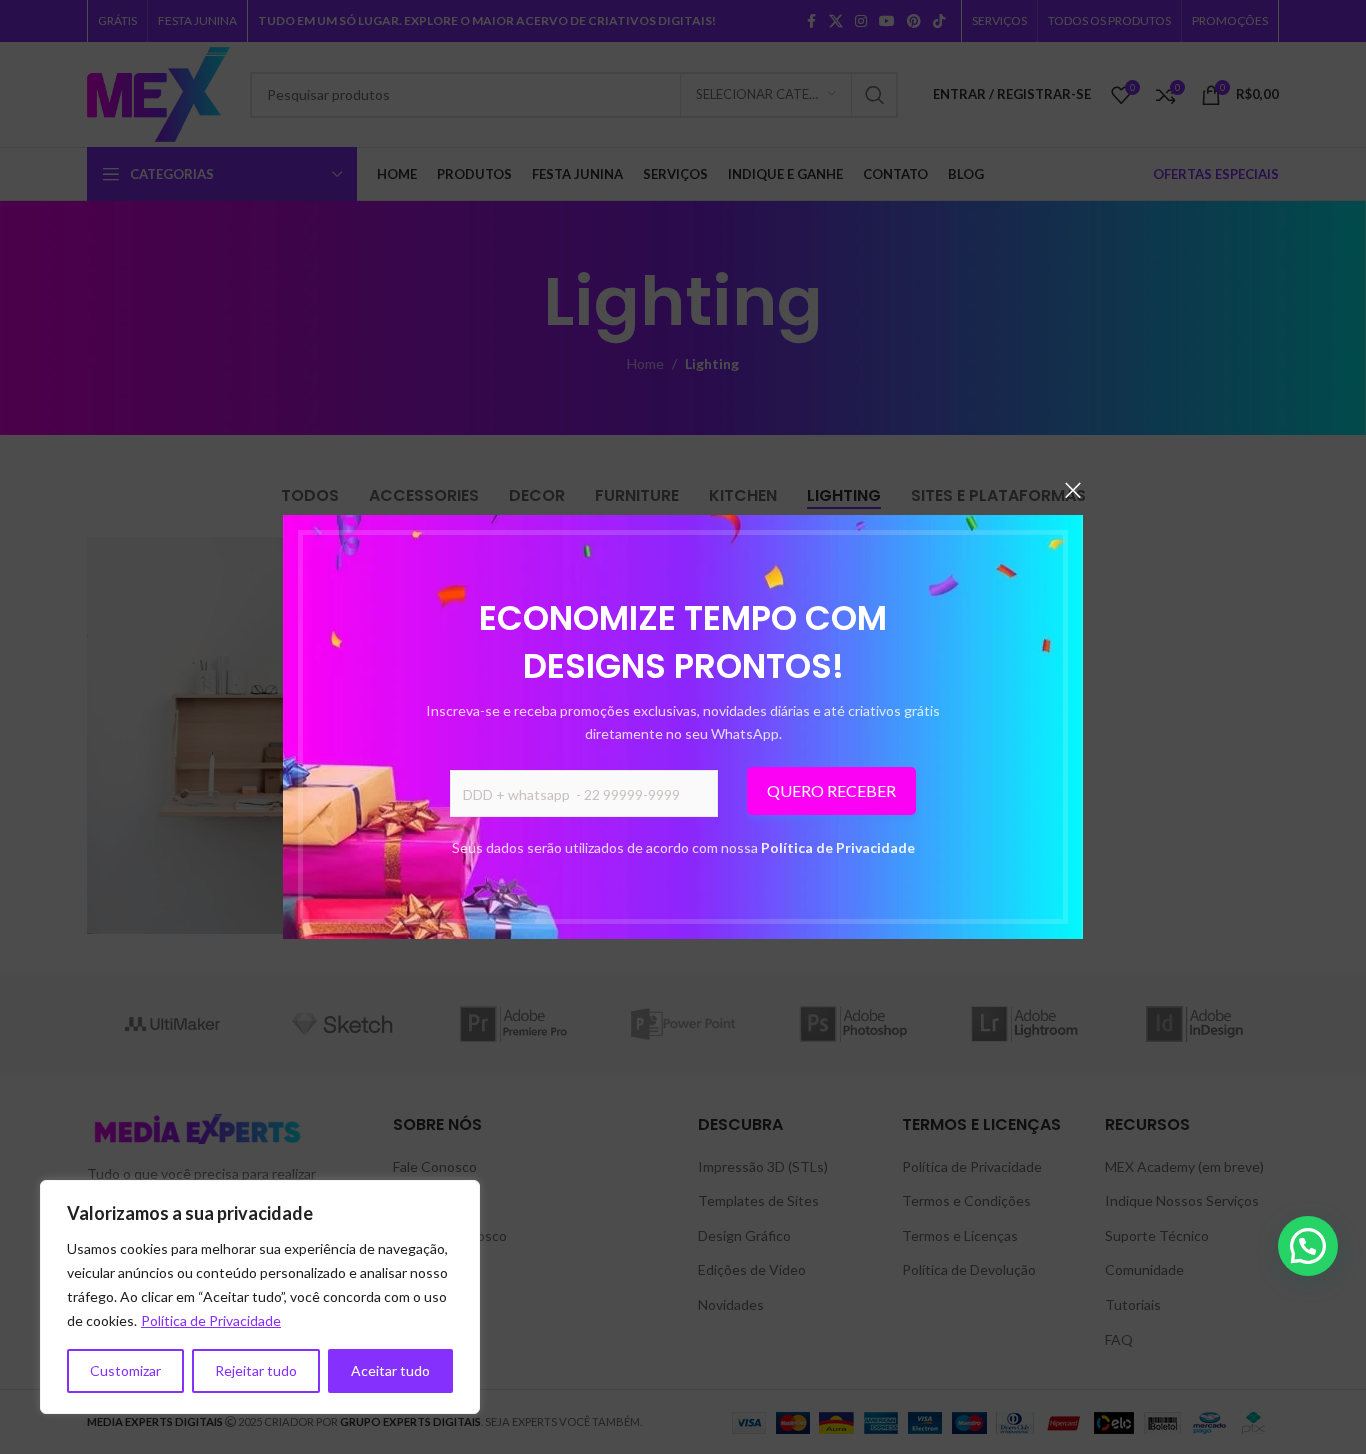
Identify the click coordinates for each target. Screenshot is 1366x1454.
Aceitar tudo (390, 1370)
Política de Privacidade (838, 847)
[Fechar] (1073, 490)
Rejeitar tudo (256, 1370)
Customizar (125, 1370)
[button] (1308, 1246)
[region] (260, 1297)
